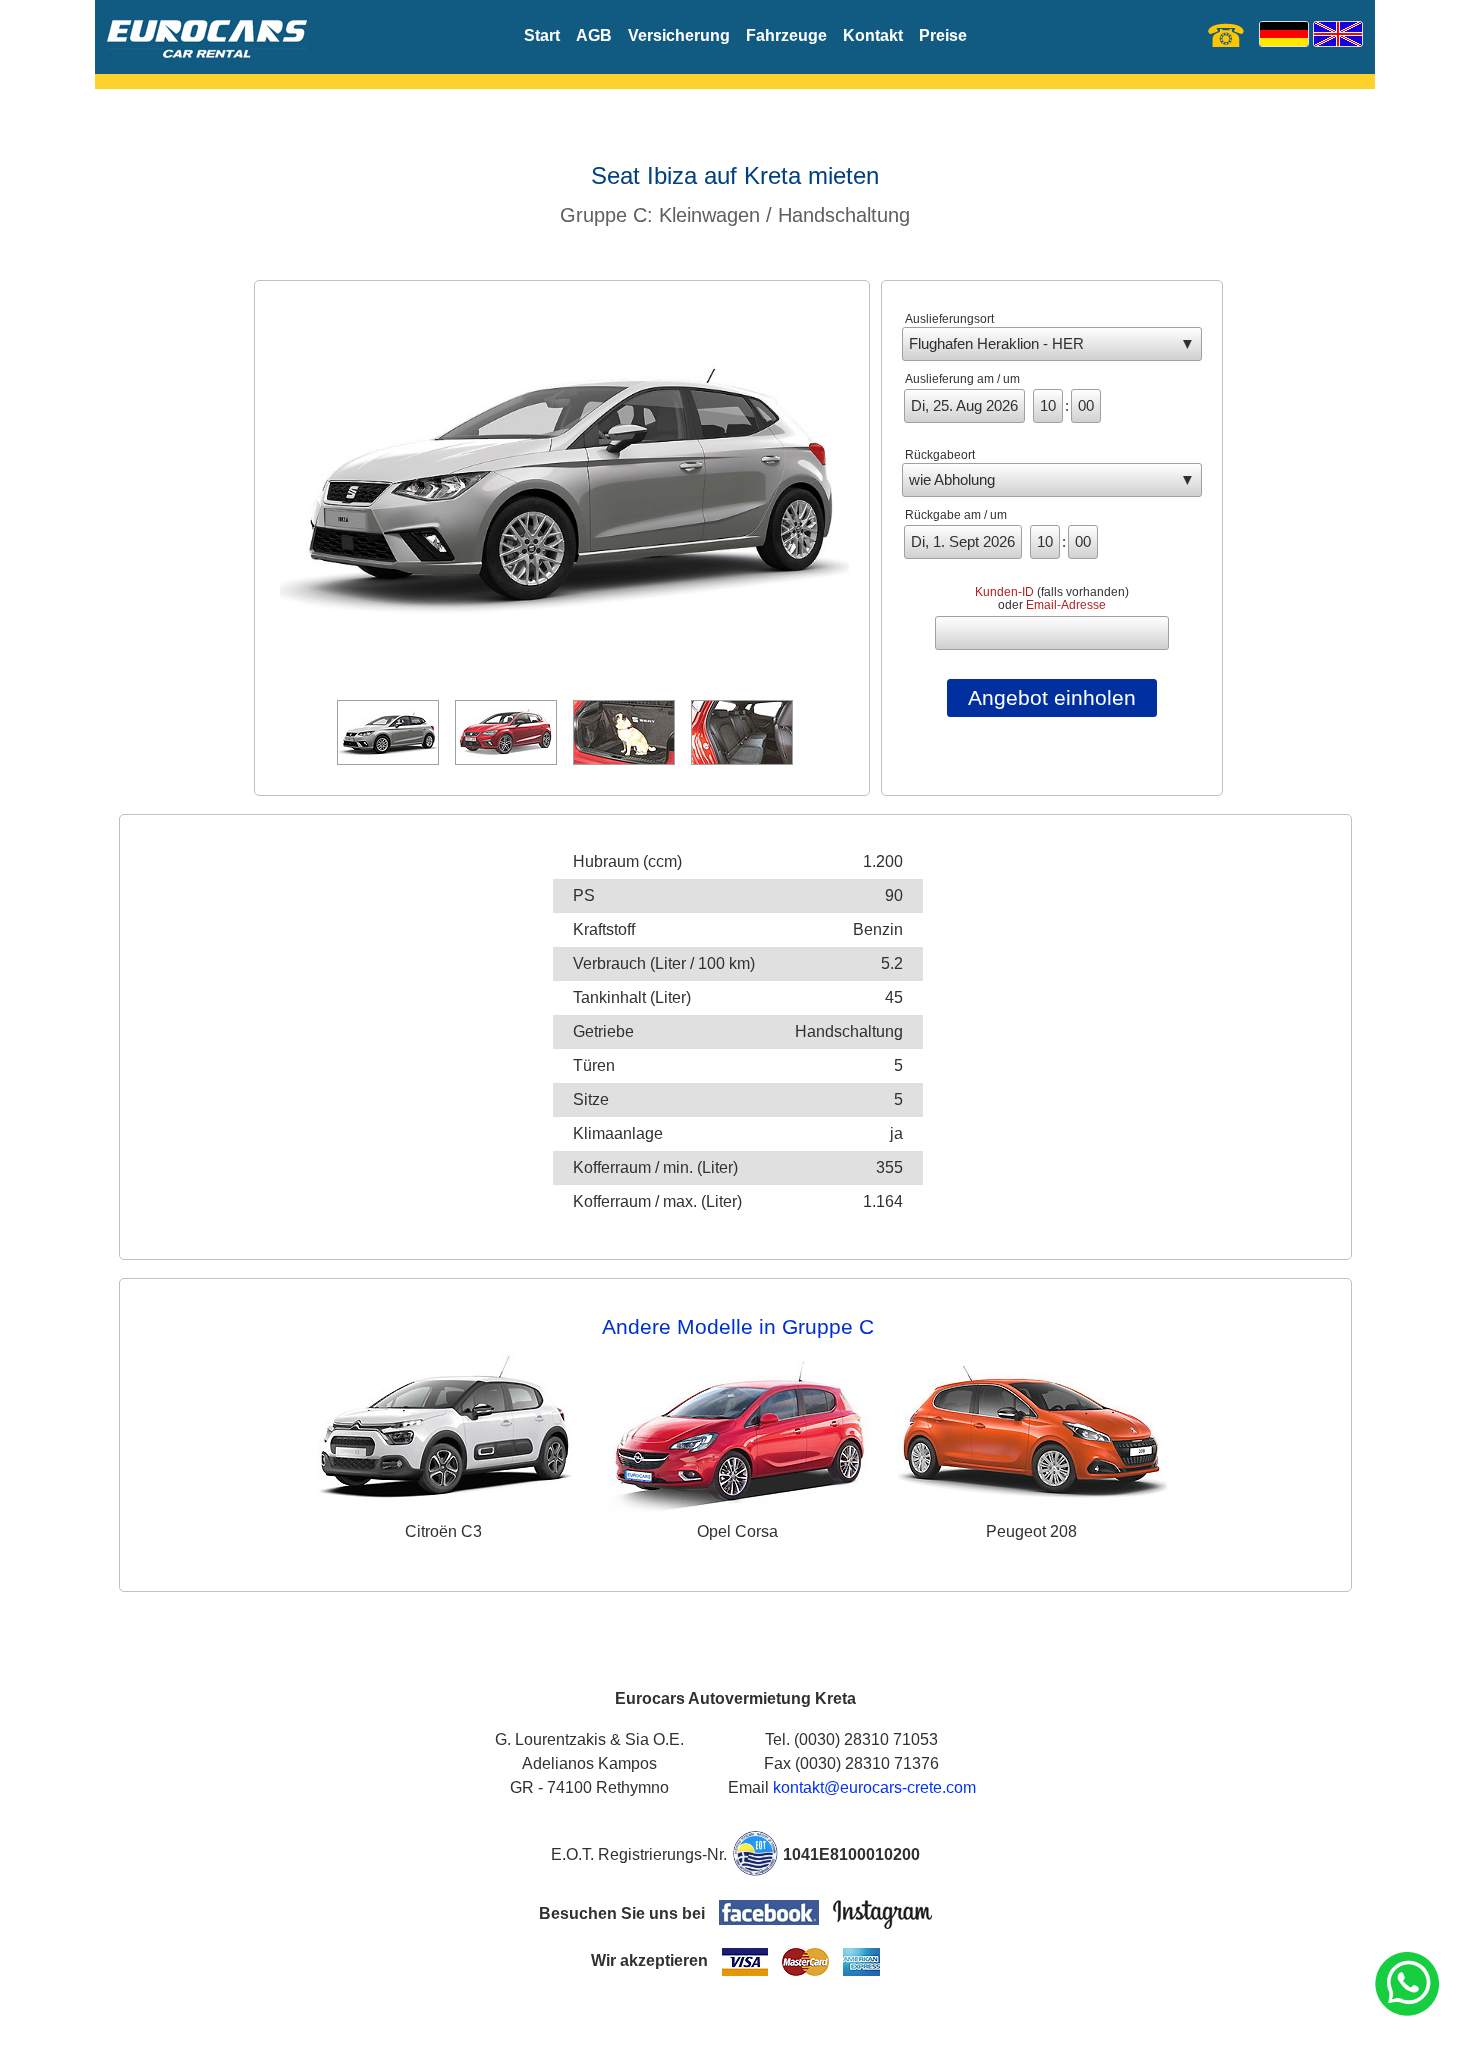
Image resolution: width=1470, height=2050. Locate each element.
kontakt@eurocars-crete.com (874, 1787)
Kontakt (873, 35)
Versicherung (679, 35)
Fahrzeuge (786, 35)
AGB (594, 35)
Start (542, 35)
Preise (943, 35)
